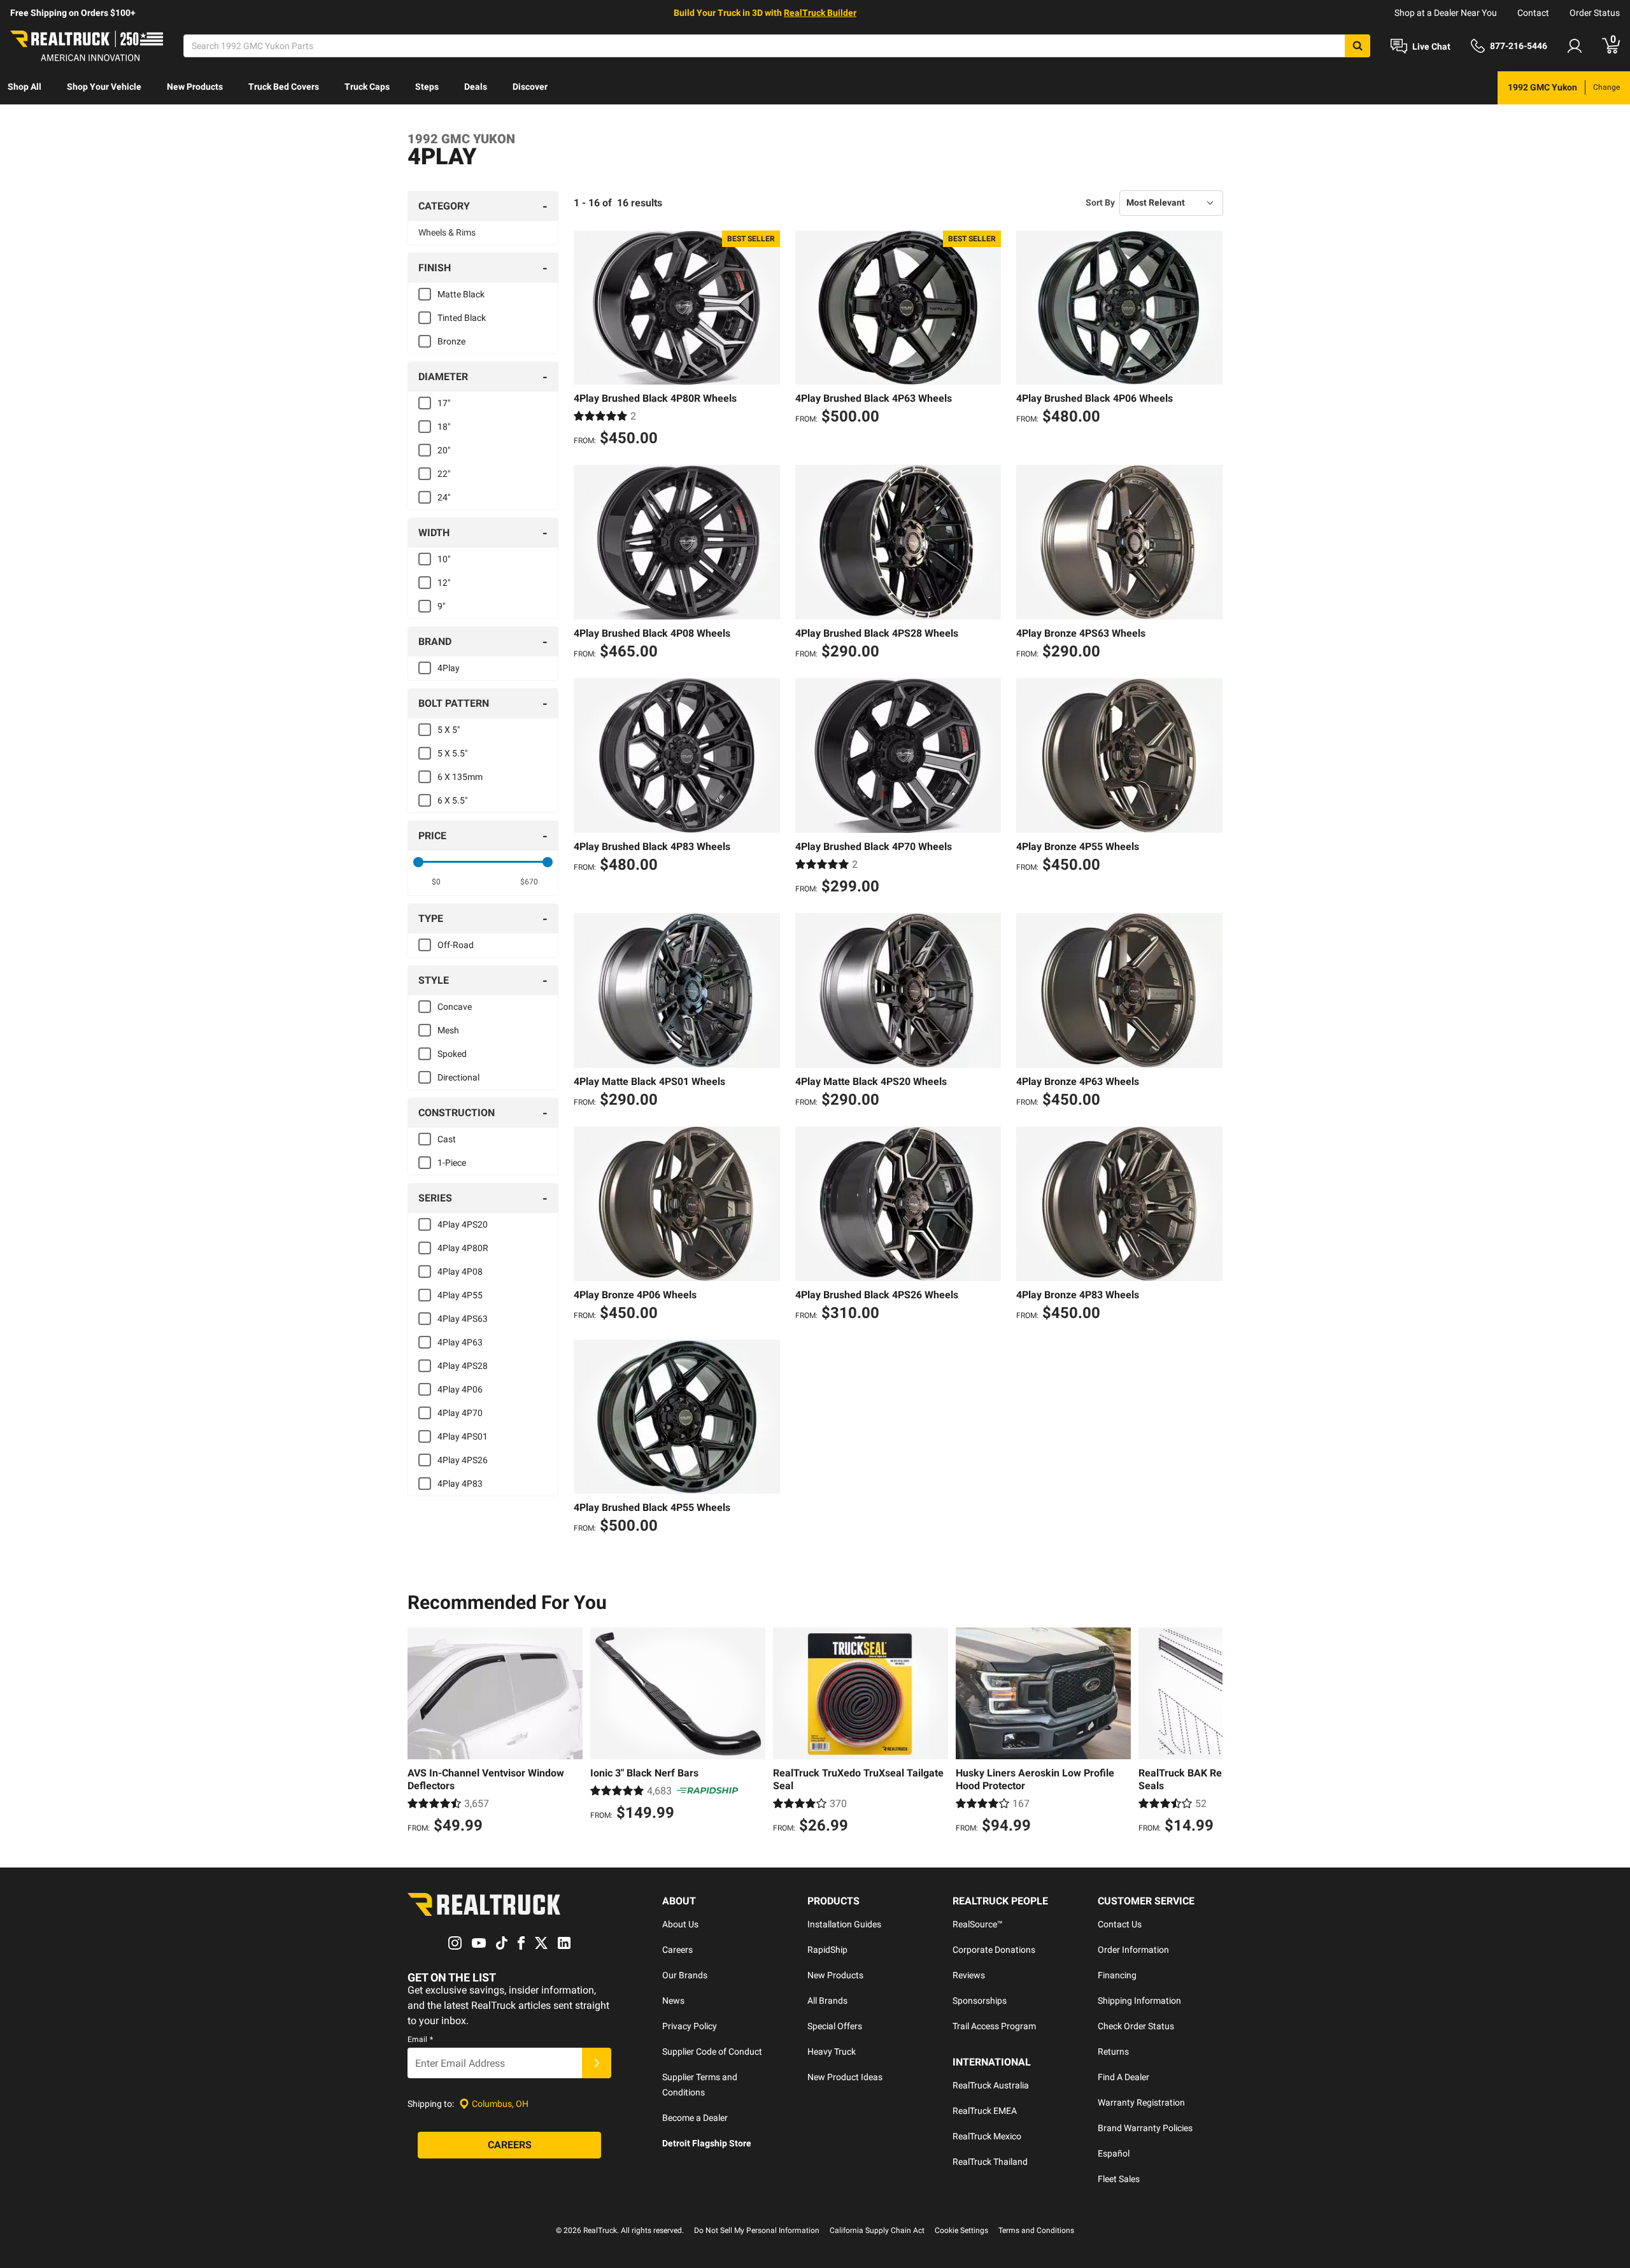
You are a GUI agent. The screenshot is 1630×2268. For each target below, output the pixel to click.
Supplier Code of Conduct (712, 2052)
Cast (447, 1139)
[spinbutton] (436, 882)
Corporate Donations (994, 1950)
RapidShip (827, 1950)
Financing (1117, 1975)
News (673, 2001)
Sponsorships (980, 2001)
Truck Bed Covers (284, 87)
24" (444, 497)
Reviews (969, 1975)
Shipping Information (1139, 2001)
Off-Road (456, 945)
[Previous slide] (420, 1733)
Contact (1533, 13)
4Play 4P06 (460, 1389)
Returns (1113, 2052)
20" (444, 450)
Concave (455, 1007)
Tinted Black (462, 318)
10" (444, 559)
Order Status (1595, 13)
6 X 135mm (460, 777)
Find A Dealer (1123, 2077)
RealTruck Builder (820, 13)
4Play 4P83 (460, 1484)
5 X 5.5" (452, 753)
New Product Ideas (845, 2077)
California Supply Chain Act (877, 2230)
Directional (458, 1077)
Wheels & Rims (447, 232)
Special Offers (835, 2026)
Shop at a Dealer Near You (1446, 13)
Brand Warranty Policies (1145, 2128)
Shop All (25, 87)
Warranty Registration (1141, 2102)
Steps (427, 87)
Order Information (1133, 1950)
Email (420, 2039)
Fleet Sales (1119, 2179)
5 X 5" (449, 730)
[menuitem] (25, 88)
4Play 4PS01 (463, 1436)
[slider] (418, 862)
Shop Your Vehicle (104, 87)
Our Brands (685, 1975)
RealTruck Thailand (990, 2162)
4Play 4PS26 (463, 1460)
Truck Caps (367, 87)
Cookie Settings (961, 2230)
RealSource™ (978, 1924)
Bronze (451, 341)
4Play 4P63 (460, 1342)
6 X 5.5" (452, 800)
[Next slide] (1210, 1733)
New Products (195, 87)
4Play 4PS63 (463, 1319)
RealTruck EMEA (985, 2111)
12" (444, 583)
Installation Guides (844, 1924)
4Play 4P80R (463, 1248)
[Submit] (597, 2063)
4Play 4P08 (460, 1272)
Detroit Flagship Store (707, 2143)
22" (444, 474)
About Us (680, 1924)
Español (1114, 2153)
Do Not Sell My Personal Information (757, 2230)
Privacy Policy (690, 2026)
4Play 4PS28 (463, 1366)
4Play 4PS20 (463, 1224)
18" (444, 427)
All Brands (827, 2001)
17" (444, 403)
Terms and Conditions (1036, 2230)
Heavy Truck (832, 2052)
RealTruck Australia (991, 2085)
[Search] (1357, 46)
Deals (476, 87)
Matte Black (461, 294)
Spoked (452, 1054)
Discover (530, 87)
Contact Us (1120, 1924)
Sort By (1100, 202)
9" (441, 606)
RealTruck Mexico (987, 2136)
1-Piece (452, 1163)
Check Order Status (1136, 2026)
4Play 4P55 (460, 1295)
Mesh (448, 1030)
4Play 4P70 (460, 1413)
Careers (677, 1950)
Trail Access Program (994, 2026)
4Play (449, 668)
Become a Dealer (695, 2118)
